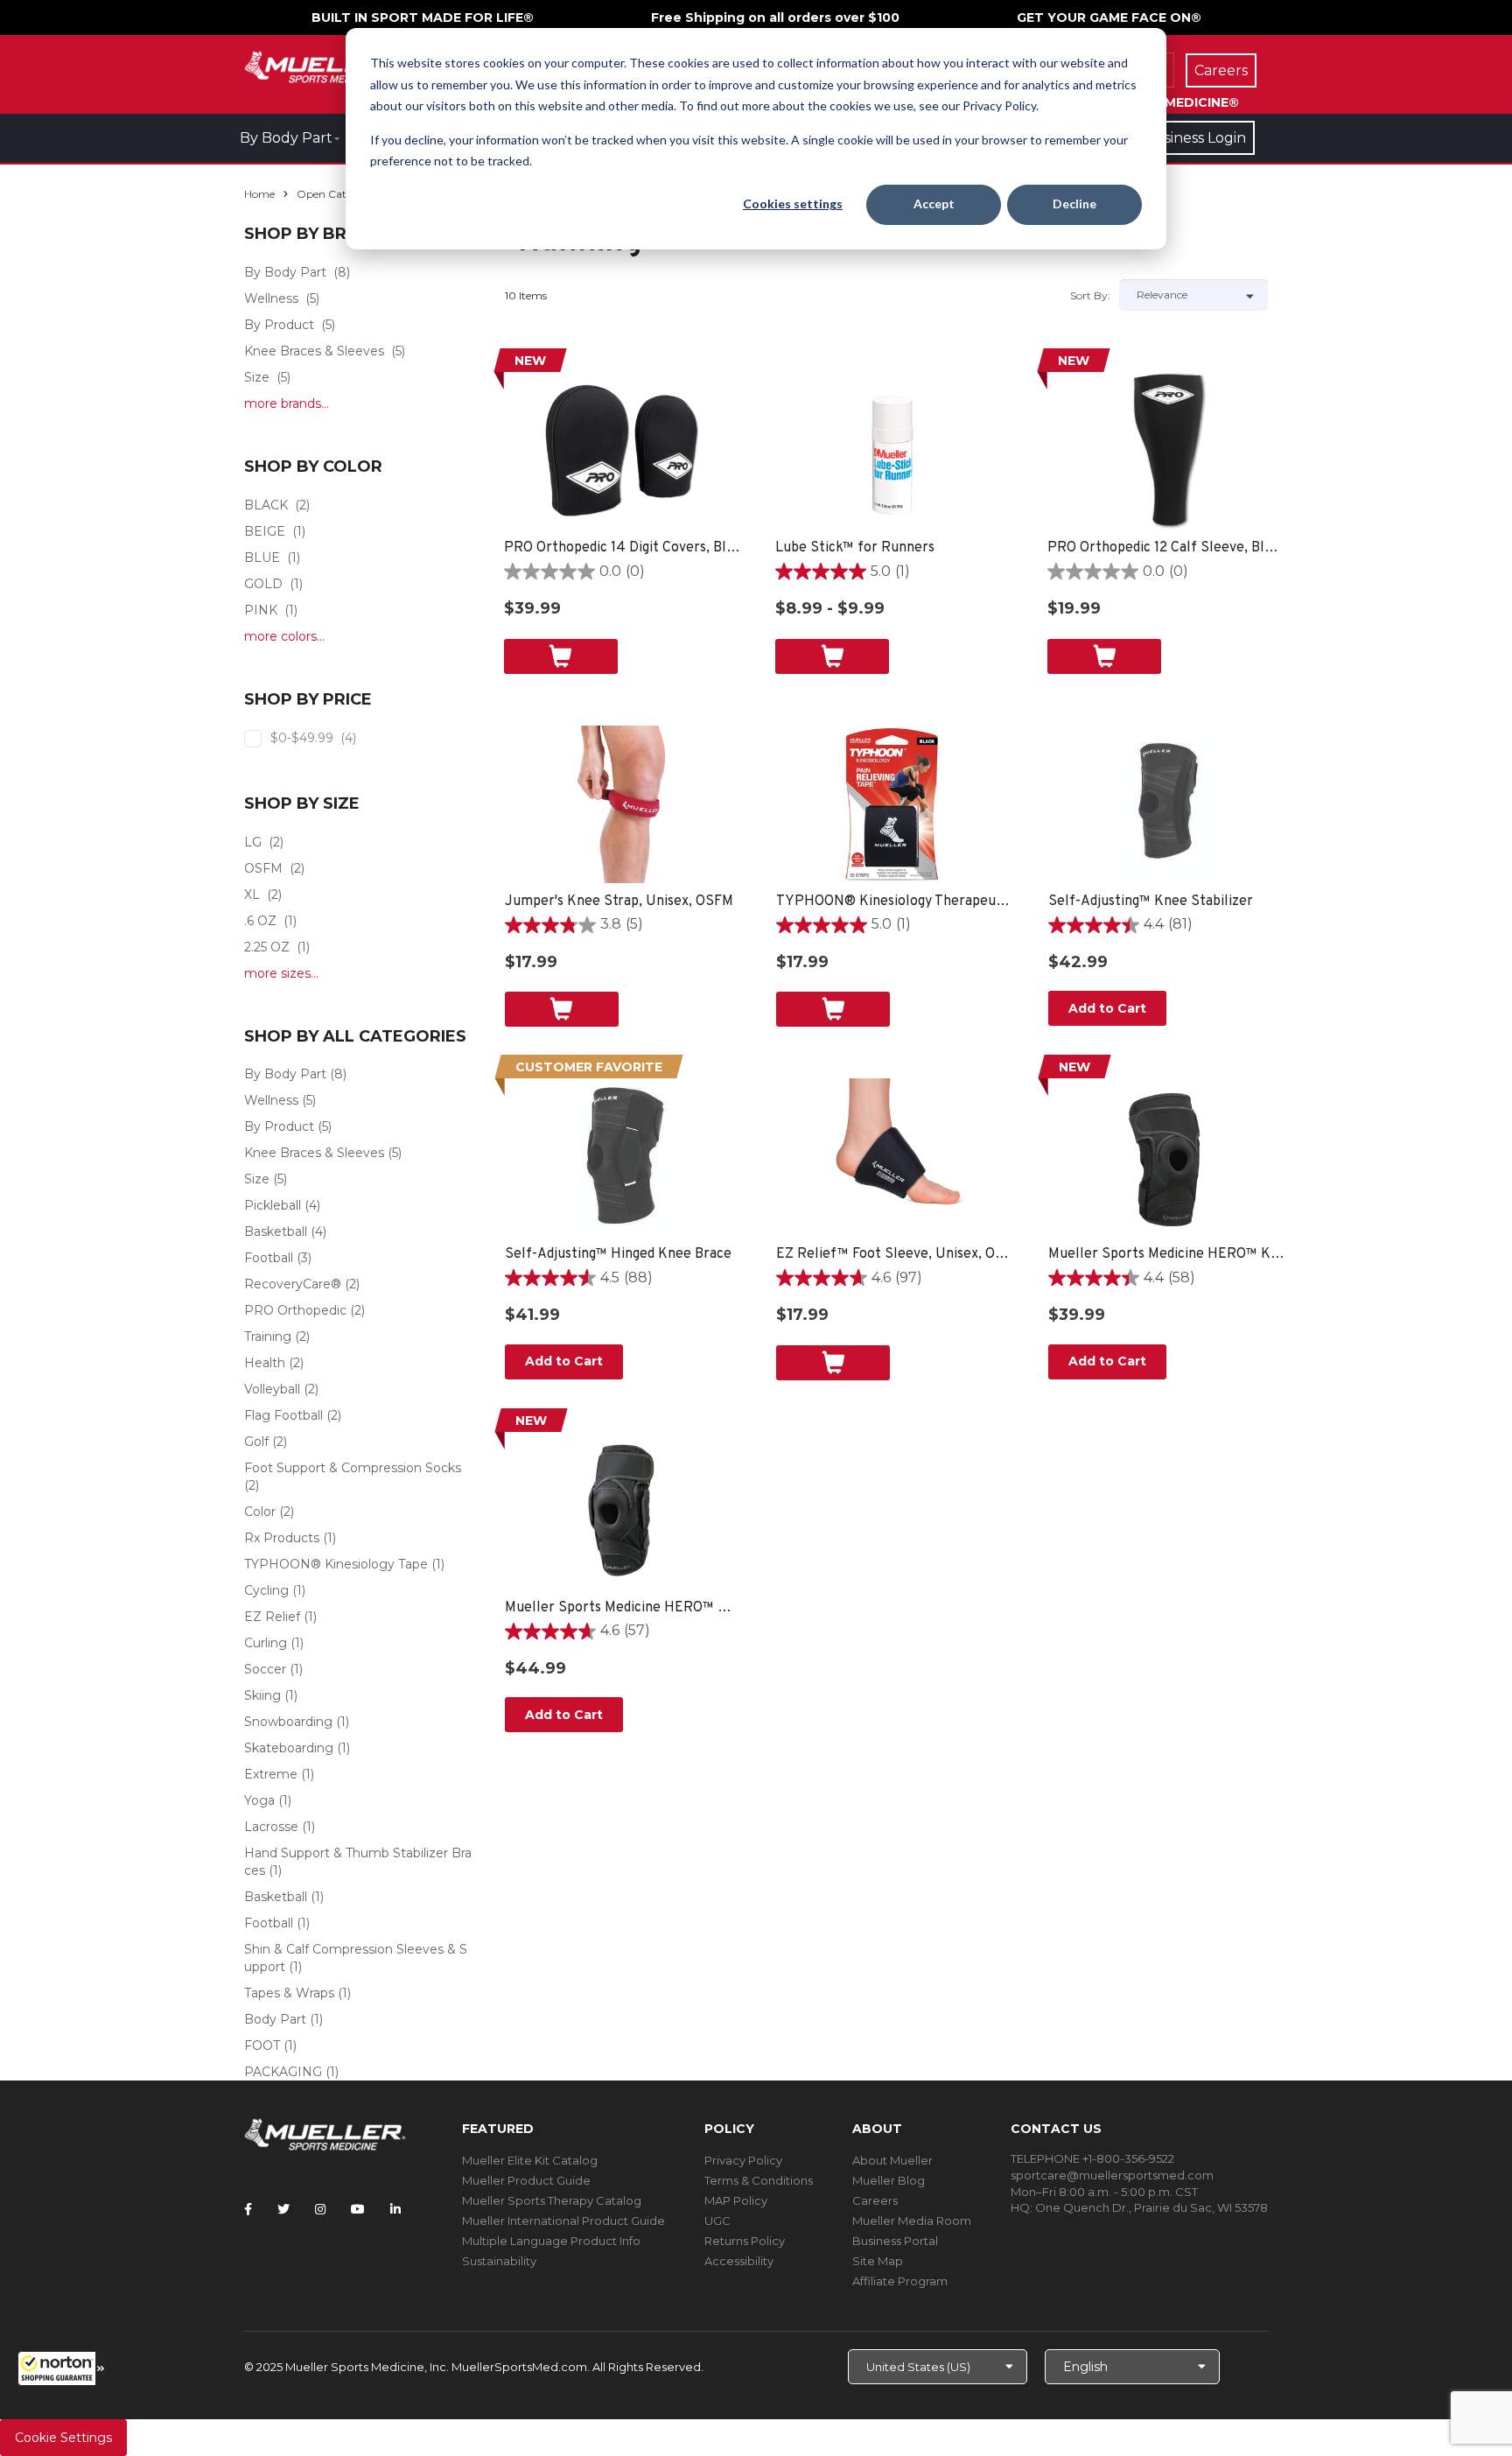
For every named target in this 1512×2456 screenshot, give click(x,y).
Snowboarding (288, 1722)
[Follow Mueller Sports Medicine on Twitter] (283, 2209)
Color (260, 1512)
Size (257, 377)
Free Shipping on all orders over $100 (775, 18)
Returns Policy (745, 2241)
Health (265, 1363)
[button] (61, 2368)
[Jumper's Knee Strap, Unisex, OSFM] (623, 804)
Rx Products (282, 1538)
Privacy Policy (743, 2160)
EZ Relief (272, 1617)
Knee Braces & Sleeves (314, 351)
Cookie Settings (63, 2438)
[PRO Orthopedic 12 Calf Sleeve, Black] (1166, 451)
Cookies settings (793, 203)
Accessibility (739, 2261)
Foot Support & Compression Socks (353, 1468)
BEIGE (265, 531)
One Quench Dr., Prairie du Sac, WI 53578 (1151, 2207)
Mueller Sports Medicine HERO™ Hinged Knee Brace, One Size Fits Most (623, 1608)
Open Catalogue (339, 194)
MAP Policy (736, 2200)
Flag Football (283, 1415)
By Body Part (286, 138)
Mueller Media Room (912, 2221)
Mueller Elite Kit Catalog (530, 2160)
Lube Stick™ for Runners (855, 548)
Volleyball (272, 1389)
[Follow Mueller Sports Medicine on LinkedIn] (395, 2209)
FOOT (262, 2045)
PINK (261, 610)
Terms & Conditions (759, 2180)
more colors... (284, 636)
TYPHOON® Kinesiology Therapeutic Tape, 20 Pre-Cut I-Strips (895, 902)
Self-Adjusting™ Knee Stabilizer (1151, 902)
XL (252, 895)
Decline (1074, 203)
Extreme (271, 1774)
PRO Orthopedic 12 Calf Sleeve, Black (1166, 548)
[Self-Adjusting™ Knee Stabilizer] (1167, 804)
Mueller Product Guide (526, 2180)
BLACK (266, 505)
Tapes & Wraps (289, 1993)
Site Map (878, 2261)
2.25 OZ (267, 947)
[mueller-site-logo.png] (325, 65)
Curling (266, 1643)
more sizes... (281, 973)
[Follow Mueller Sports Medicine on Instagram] (320, 2209)
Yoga (259, 1800)
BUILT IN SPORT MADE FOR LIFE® (423, 18)
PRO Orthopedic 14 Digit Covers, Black (623, 548)
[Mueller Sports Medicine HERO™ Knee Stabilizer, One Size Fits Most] (1167, 1157)
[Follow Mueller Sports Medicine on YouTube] (358, 2209)
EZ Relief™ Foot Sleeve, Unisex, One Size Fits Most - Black (895, 1254)
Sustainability (499, 2261)
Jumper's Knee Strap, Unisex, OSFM (619, 902)
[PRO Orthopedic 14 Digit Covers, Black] (623, 451)
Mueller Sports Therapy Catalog (552, 2200)
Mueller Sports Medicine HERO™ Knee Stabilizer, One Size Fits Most (1167, 1254)
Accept (934, 203)
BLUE (262, 558)
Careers (875, 2200)
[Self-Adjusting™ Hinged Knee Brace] (623, 1157)
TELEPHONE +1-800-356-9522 (1092, 2158)
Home (259, 194)
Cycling (266, 1590)
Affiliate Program (900, 2281)
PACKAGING (283, 2072)
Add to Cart (1107, 1008)
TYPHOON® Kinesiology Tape (336, 1564)
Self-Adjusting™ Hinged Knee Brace (618, 1254)
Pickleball (273, 1205)
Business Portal (895, 2241)
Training (268, 1337)
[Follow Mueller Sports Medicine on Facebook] (248, 2209)
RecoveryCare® (293, 1284)
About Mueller (892, 2160)
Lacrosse (271, 1827)
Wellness (271, 298)
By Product (279, 325)
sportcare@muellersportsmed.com (1112, 2175)
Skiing (262, 1695)
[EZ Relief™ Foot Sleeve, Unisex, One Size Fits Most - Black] (895, 1157)
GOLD (263, 584)
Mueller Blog (889, 2180)
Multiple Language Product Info (551, 2241)
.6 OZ (260, 921)
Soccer (265, 1669)
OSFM (263, 868)
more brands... (287, 403)
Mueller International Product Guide (563, 2221)
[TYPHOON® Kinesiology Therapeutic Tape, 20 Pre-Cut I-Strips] (895, 804)
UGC (717, 2221)
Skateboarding (289, 1748)
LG (253, 842)
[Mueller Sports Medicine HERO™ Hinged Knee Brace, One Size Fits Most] (623, 1511)
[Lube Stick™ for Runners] (894, 451)
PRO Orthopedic (295, 1310)
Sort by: (1090, 295)
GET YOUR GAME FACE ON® (1109, 18)
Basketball (276, 1232)
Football (269, 1258)
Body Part (275, 2019)
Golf (256, 1442)
